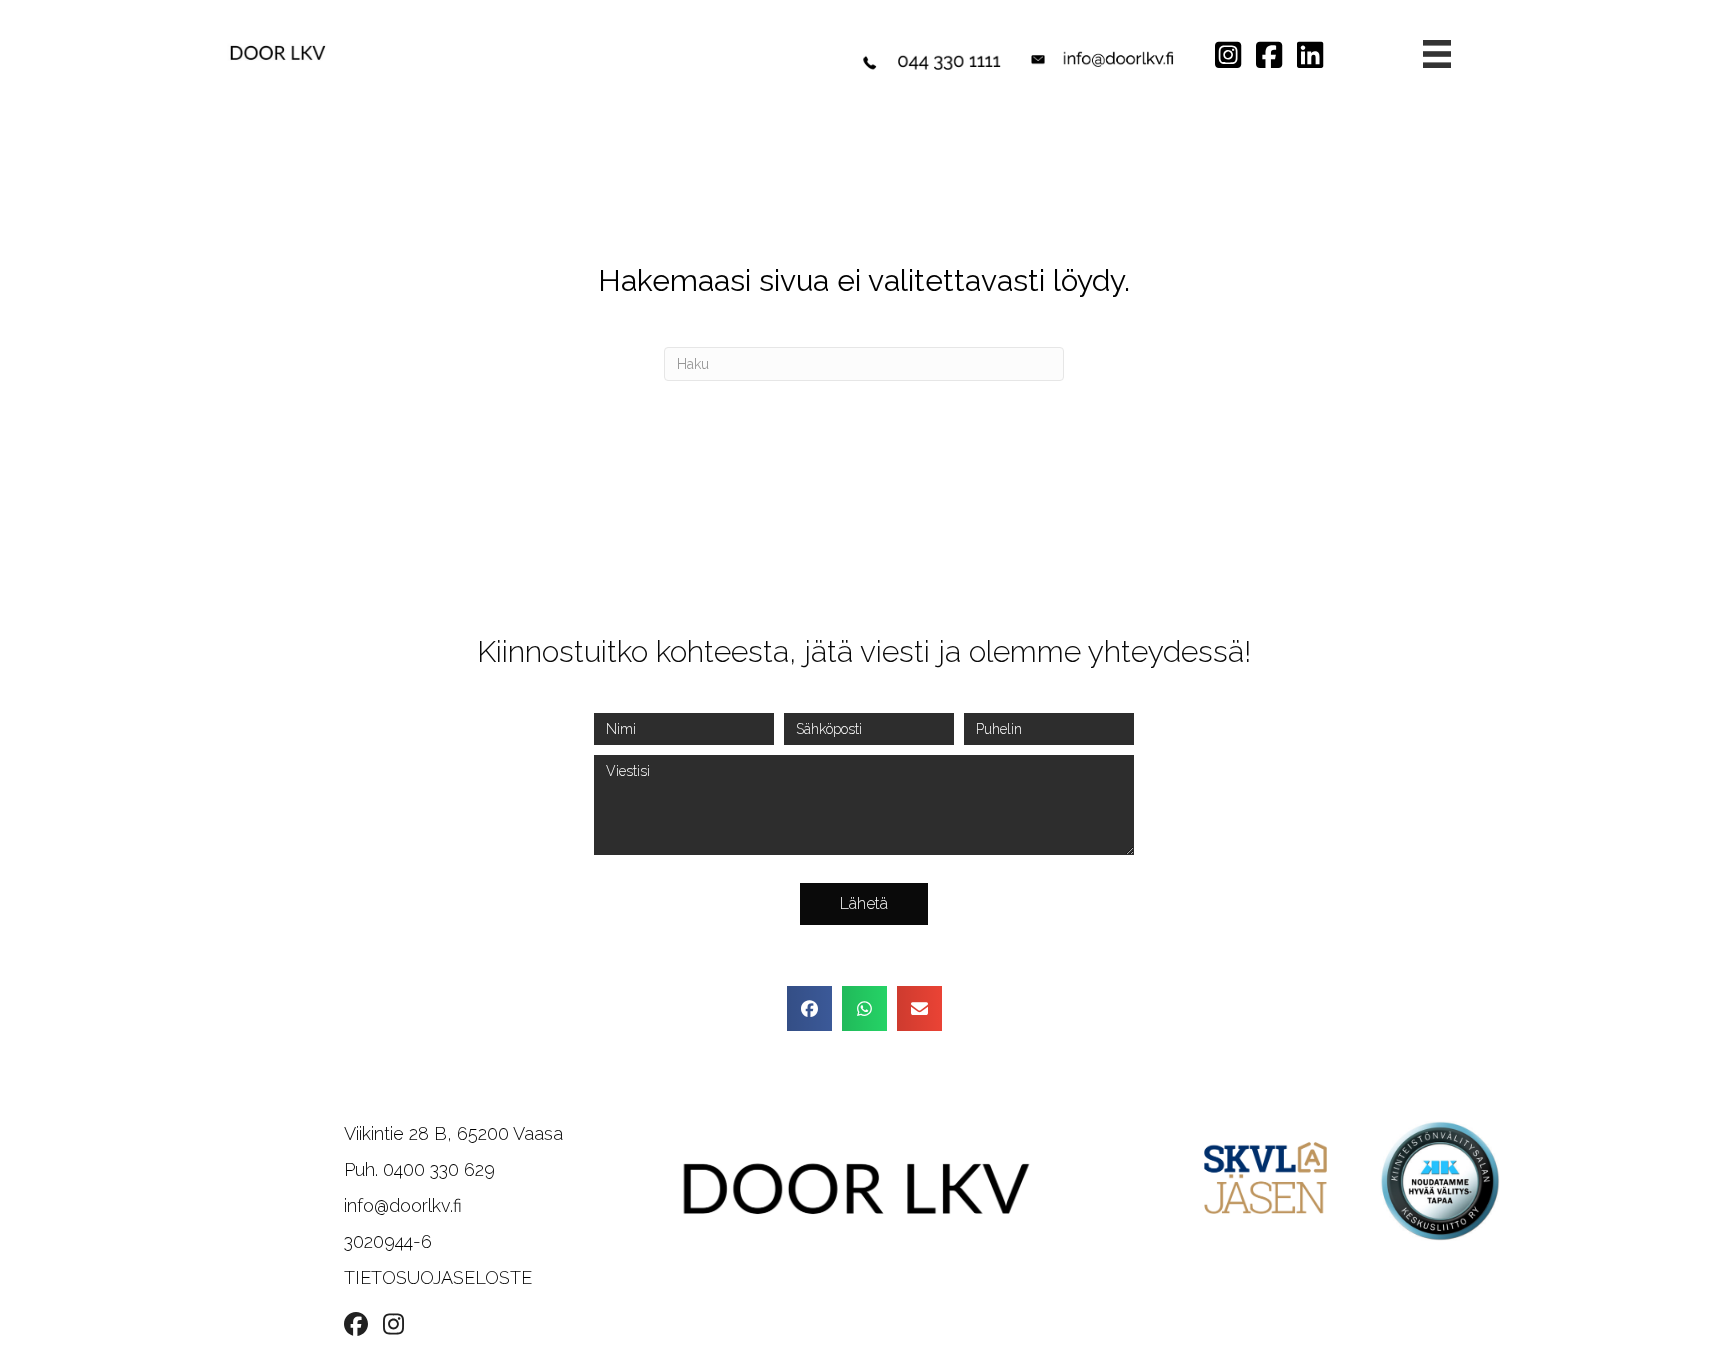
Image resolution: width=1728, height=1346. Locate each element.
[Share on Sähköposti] (919, 1008)
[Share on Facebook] (809, 1008)
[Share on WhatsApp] (864, 1008)
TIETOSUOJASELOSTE (438, 1277)
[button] (864, 904)
